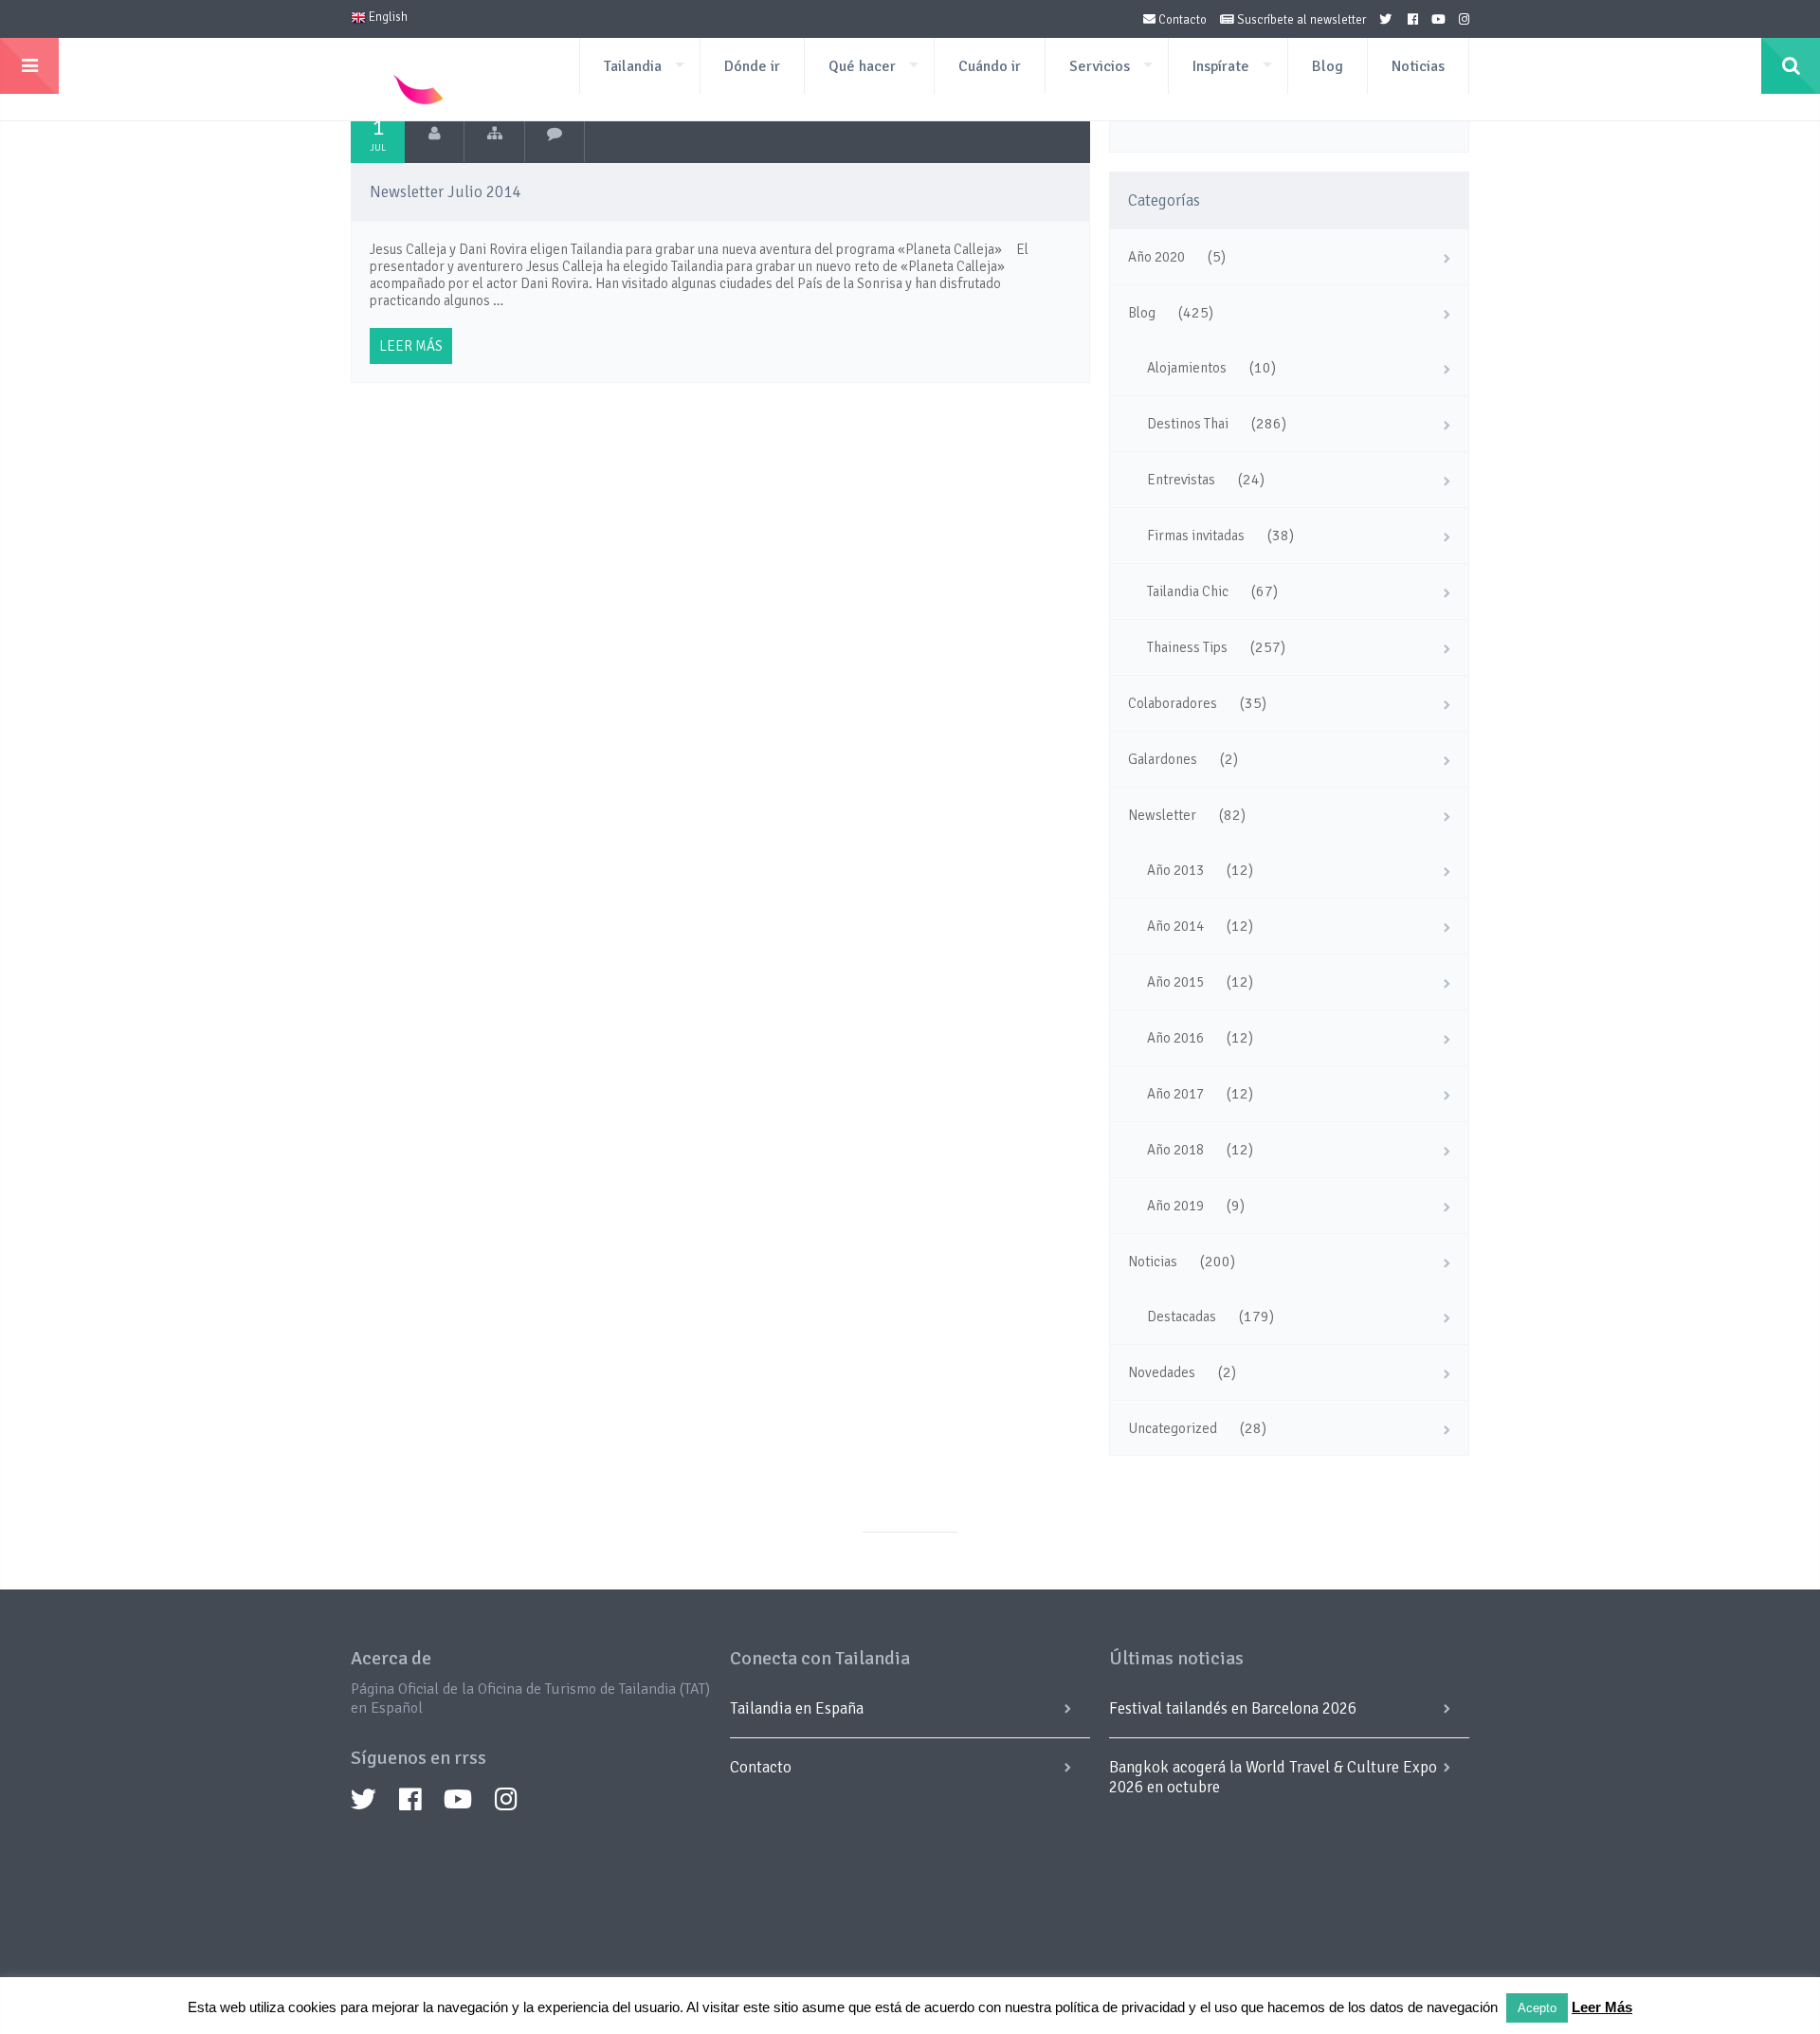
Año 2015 (1175, 982)
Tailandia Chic (1188, 591)
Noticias (1418, 66)
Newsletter (1162, 815)
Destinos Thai (1188, 424)
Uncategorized (1173, 1428)
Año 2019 (1175, 1206)
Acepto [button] (1537, 2008)
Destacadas (1182, 1317)
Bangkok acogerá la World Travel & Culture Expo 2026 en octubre (1273, 1777)
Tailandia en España (797, 1708)
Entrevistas (1181, 480)
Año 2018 (1175, 1150)
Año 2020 (1156, 257)
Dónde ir (752, 66)
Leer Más (1602, 2007)
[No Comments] (555, 134)
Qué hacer (862, 66)
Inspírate (1221, 66)
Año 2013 (1175, 870)
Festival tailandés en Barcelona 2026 (1233, 1708)
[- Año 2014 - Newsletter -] (494, 134)
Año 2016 (1175, 1038)
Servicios (1100, 66)
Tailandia (633, 66)
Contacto (1181, 20)
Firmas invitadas (1196, 536)
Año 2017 (1175, 1094)
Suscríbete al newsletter (1300, 20)
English (387, 17)
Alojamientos (1187, 368)
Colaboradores (1173, 703)
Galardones (1163, 759)
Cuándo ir (990, 66)
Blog (1328, 66)
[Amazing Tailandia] (435, 134)
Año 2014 (1175, 926)
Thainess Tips (1187, 647)
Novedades (1162, 1372)
